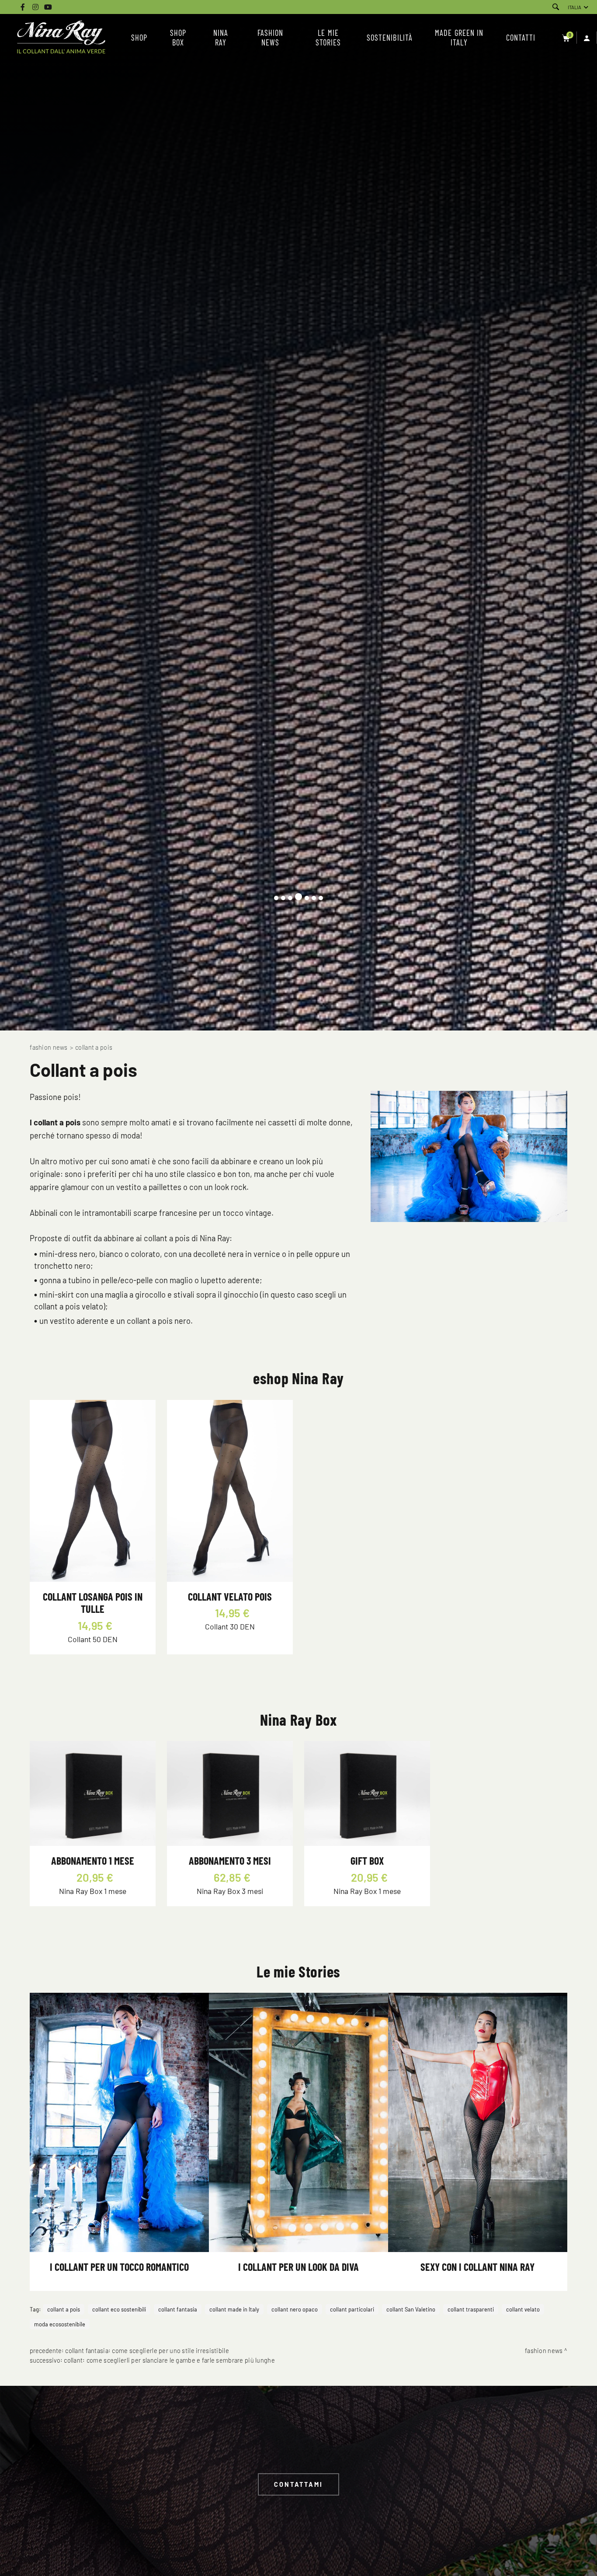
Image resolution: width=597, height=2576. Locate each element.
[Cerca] (556, 7)
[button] (276, 898)
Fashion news (49, 1047)
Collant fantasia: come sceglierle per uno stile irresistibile (147, 2351)
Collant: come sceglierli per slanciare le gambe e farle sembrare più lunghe (169, 2360)
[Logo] (61, 38)
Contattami (298, 2484)
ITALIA (574, 7)
